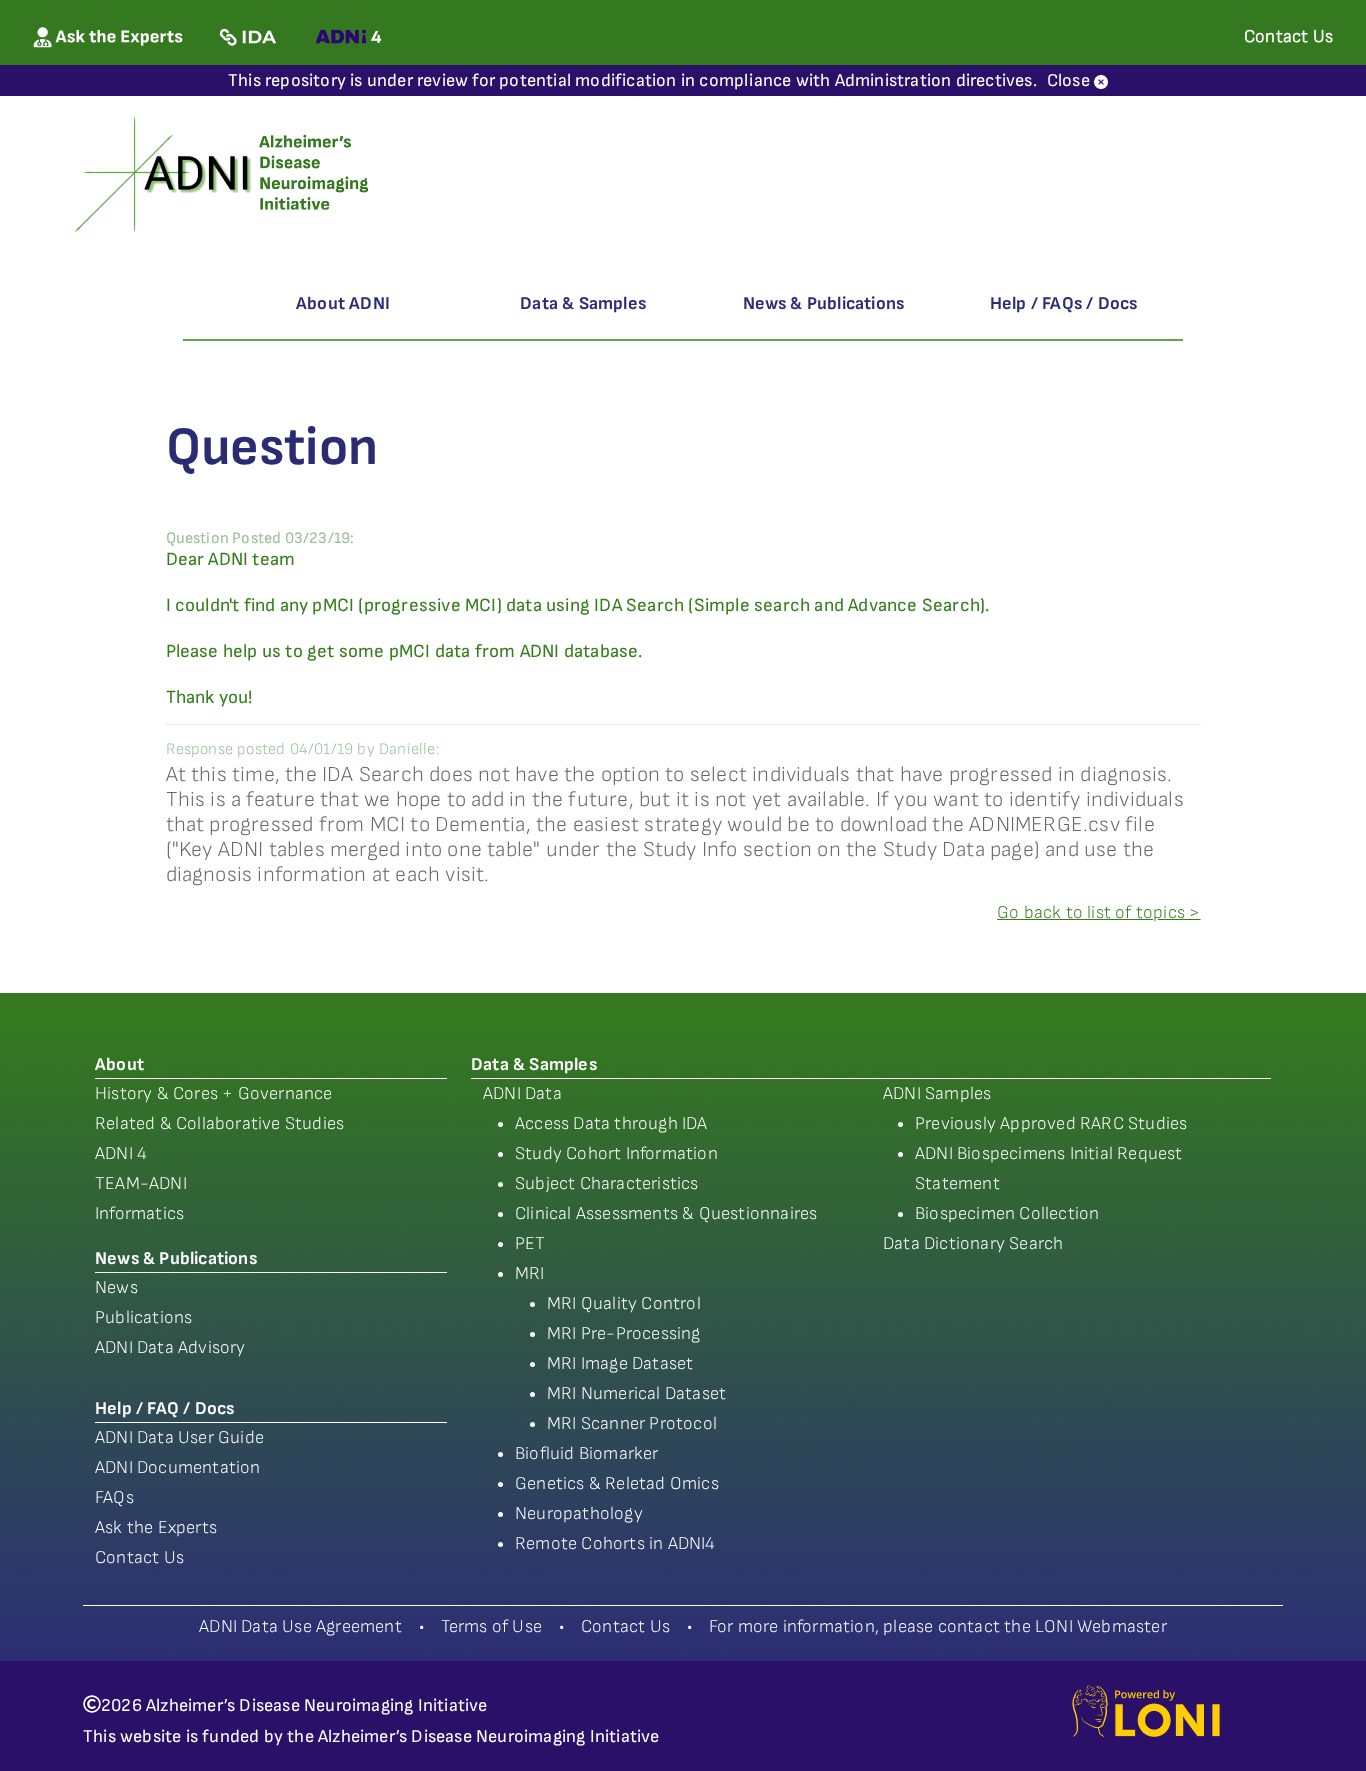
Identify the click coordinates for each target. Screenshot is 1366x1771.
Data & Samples (583, 303)
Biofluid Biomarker (587, 1453)
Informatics (139, 1213)
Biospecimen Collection (1007, 1213)
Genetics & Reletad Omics (617, 1483)
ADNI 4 (121, 1153)
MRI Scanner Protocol (632, 1423)
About (119, 1064)
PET (530, 1243)
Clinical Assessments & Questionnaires (666, 1213)
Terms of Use (491, 1626)
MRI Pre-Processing (624, 1333)
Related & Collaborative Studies (219, 1123)
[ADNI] (224, 172)
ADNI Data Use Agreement (300, 1626)
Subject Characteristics (607, 1183)
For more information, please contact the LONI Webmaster (938, 1626)
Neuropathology (579, 1513)
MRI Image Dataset (620, 1363)
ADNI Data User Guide (179, 1437)
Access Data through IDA (611, 1123)
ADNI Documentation (178, 1467)
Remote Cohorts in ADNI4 (615, 1543)
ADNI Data (522, 1093)
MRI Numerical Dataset (636, 1393)
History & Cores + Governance (214, 1093)
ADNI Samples (937, 1093)
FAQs (114, 1497)
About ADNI (343, 303)
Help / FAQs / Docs (1064, 303)
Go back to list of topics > (1098, 912)
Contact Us (139, 1557)
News (116, 1287)
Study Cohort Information (616, 1153)
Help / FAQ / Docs (164, 1408)
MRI (530, 1273)
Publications (143, 1317)
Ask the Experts (156, 1527)
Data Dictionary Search (973, 1243)
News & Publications (824, 303)
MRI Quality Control (624, 1303)
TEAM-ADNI (141, 1183)
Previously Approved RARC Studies (1051, 1123)
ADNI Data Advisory (170, 1347)
